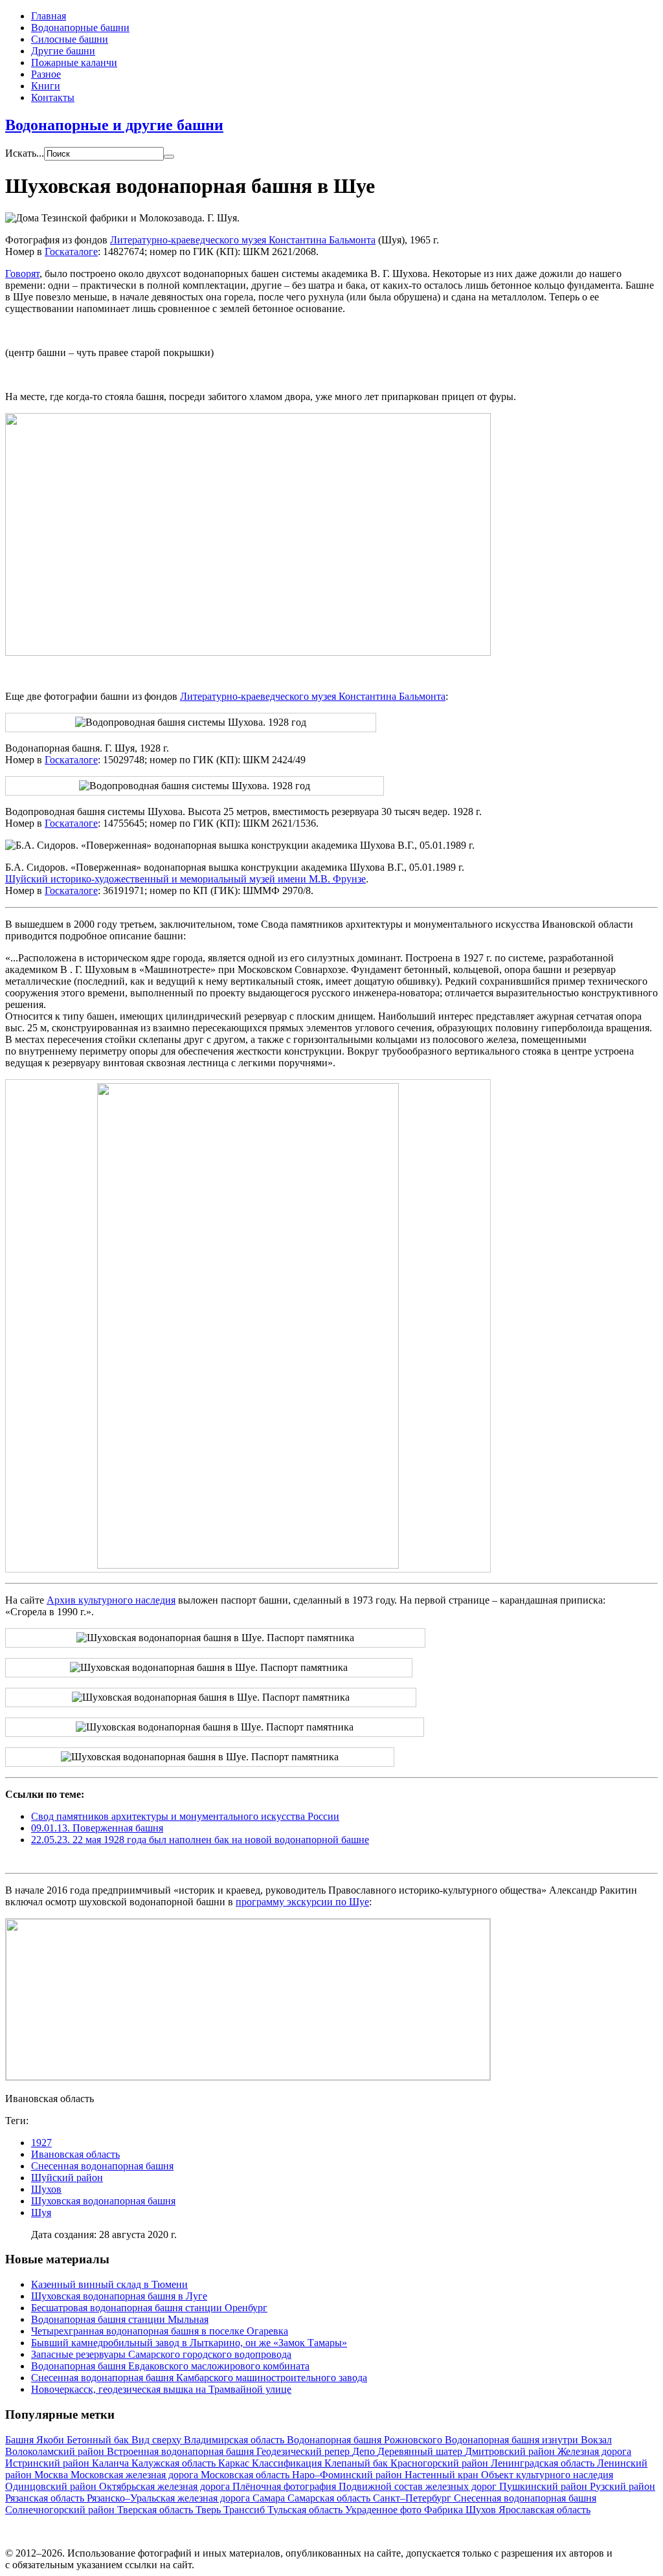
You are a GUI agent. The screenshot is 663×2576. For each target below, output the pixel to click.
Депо (365, 2451)
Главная (49, 16)
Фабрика (445, 2510)
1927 (41, 2143)
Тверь (209, 2510)
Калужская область (175, 2463)
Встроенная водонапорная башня (182, 2451)
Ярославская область (545, 2510)
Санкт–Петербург (413, 2498)
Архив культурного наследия (111, 1600)
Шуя (41, 2212)
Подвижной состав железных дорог (419, 2486)
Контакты (53, 97)
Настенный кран (443, 2475)
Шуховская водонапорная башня (103, 2201)
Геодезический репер (304, 2451)
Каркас (235, 2463)
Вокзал (596, 2440)
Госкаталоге (71, 252)
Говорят (22, 274)
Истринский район (49, 2463)
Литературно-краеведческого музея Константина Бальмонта (243, 240)
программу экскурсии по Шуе (302, 1902)
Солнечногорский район (61, 2510)
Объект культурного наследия (547, 2475)
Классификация (288, 2463)
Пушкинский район (545, 2486)
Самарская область (330, 2498)
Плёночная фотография (286, 2486)
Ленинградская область (544, 2463)
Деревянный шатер (421, 2451)
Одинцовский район (52, 2486)
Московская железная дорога (136, 2475)
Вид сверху (158, 2440)
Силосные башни (70, 39)
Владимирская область (235, 2440)
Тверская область (156, 2510)
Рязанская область (46, 2498)
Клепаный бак (357, 2463)
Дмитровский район (511, 2451)
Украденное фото (385, 2510)
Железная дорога (594, 2451)
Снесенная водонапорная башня (102, 2166)
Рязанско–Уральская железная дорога (170, 2498)
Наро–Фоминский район (348, 2475)
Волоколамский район (56, 2451)
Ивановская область (75, 2154)
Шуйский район (67, 2178)
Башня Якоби (36, 2440)
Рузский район (623, 2486)
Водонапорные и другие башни (114, 125)
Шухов (46, 2189)
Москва (52, 2475)
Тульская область (306, 2510)
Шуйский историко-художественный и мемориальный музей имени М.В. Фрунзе (185, 879)
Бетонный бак (99, 2440)
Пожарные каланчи (74, 62)
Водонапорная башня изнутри (513, 2440)
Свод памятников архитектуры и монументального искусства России (185, 1816)
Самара (270, 2498)
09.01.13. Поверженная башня (97, 1828)
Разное (46, 74)
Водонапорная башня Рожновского (366, 2440)
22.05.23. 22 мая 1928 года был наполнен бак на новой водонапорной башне (200, 1840)
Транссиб (245, 2510)
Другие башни (63, 51)
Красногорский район (441, 2463)
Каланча (112, 2463)
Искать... (25, 153)
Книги (46, 86)
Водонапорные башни (80, 28)
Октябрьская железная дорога (166, 2486)
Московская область (246, 2475)
